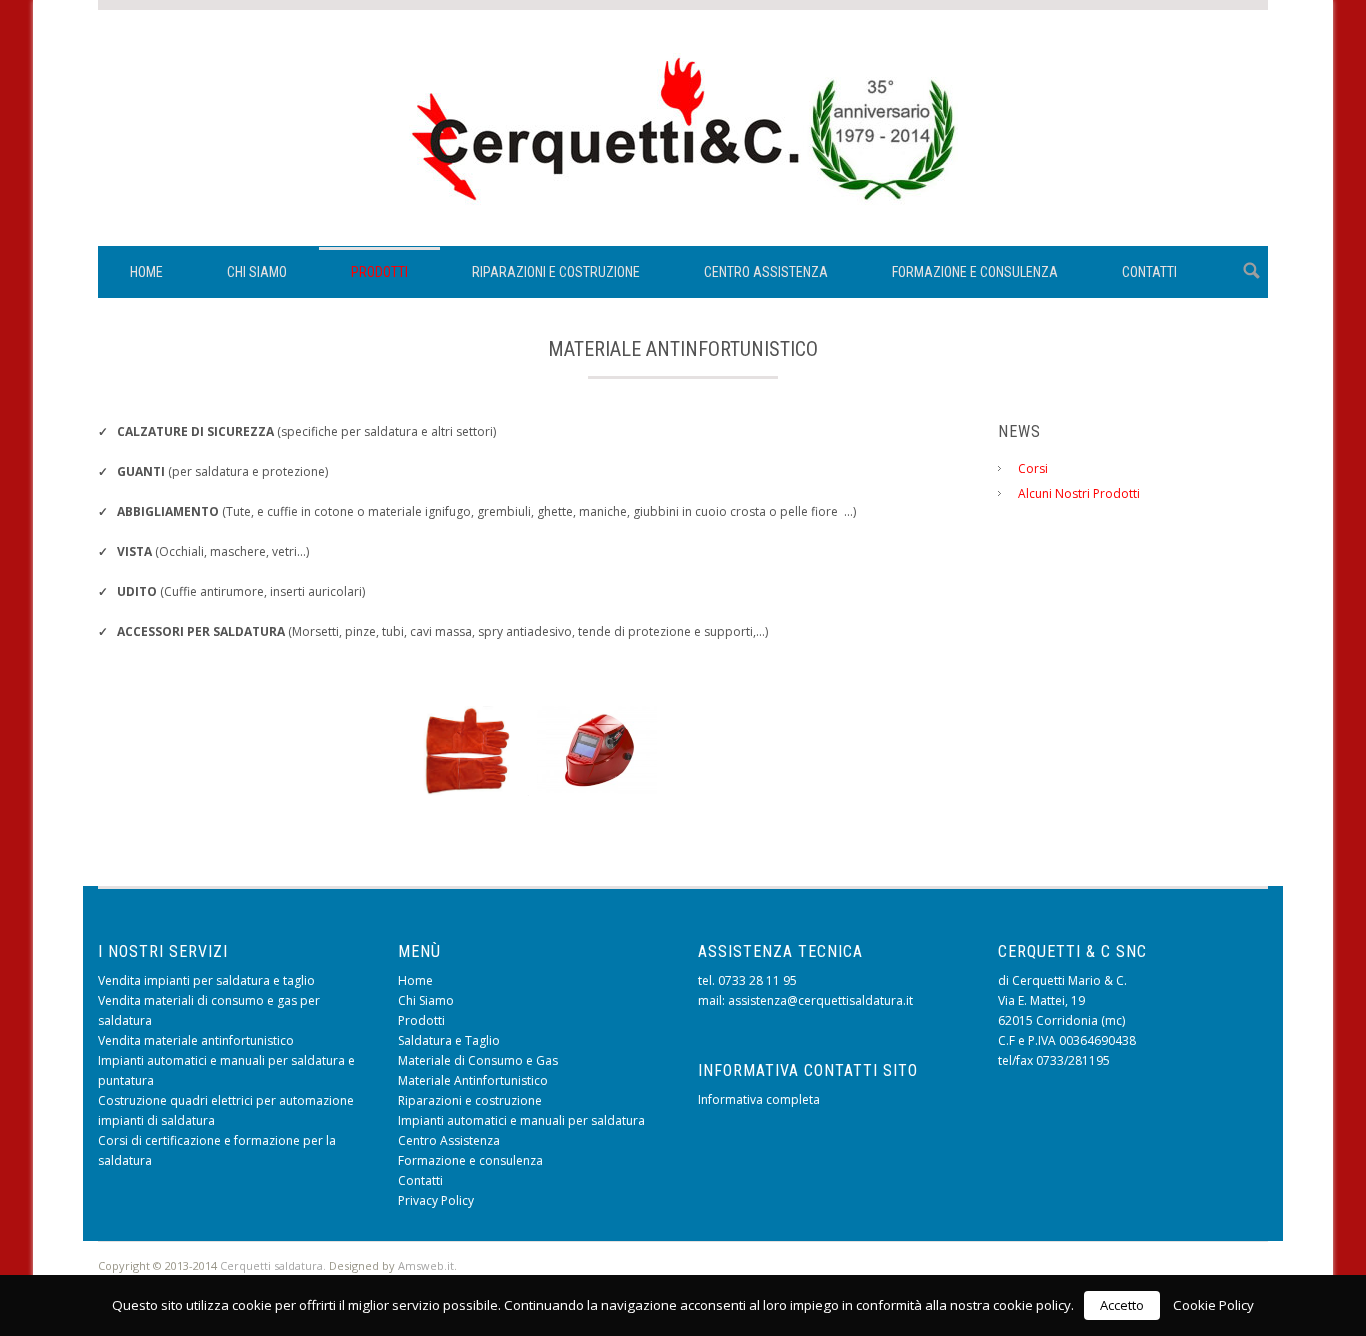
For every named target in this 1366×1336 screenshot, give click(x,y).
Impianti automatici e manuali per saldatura (521, 1120)
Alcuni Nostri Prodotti (1079, 493)
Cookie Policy (1213, 1305)
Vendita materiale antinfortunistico (196, 1040)
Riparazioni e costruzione (556, 272)
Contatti (1149, 272)
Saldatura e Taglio (449, 1040)
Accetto (1122, 1305)
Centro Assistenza (766, 272)
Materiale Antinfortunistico (473, 1080)
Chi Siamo (257, 272)
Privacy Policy (436, 1200)
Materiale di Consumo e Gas (478, 1060)
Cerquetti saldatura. (273, 1265)
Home (146, 272)
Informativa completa (759, 1099)
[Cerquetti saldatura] (683, 205)
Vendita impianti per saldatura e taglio (206, 980)
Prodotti (379, 272)
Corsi (1033, 468)
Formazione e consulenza (975, 272)
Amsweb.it (426, 1265)
